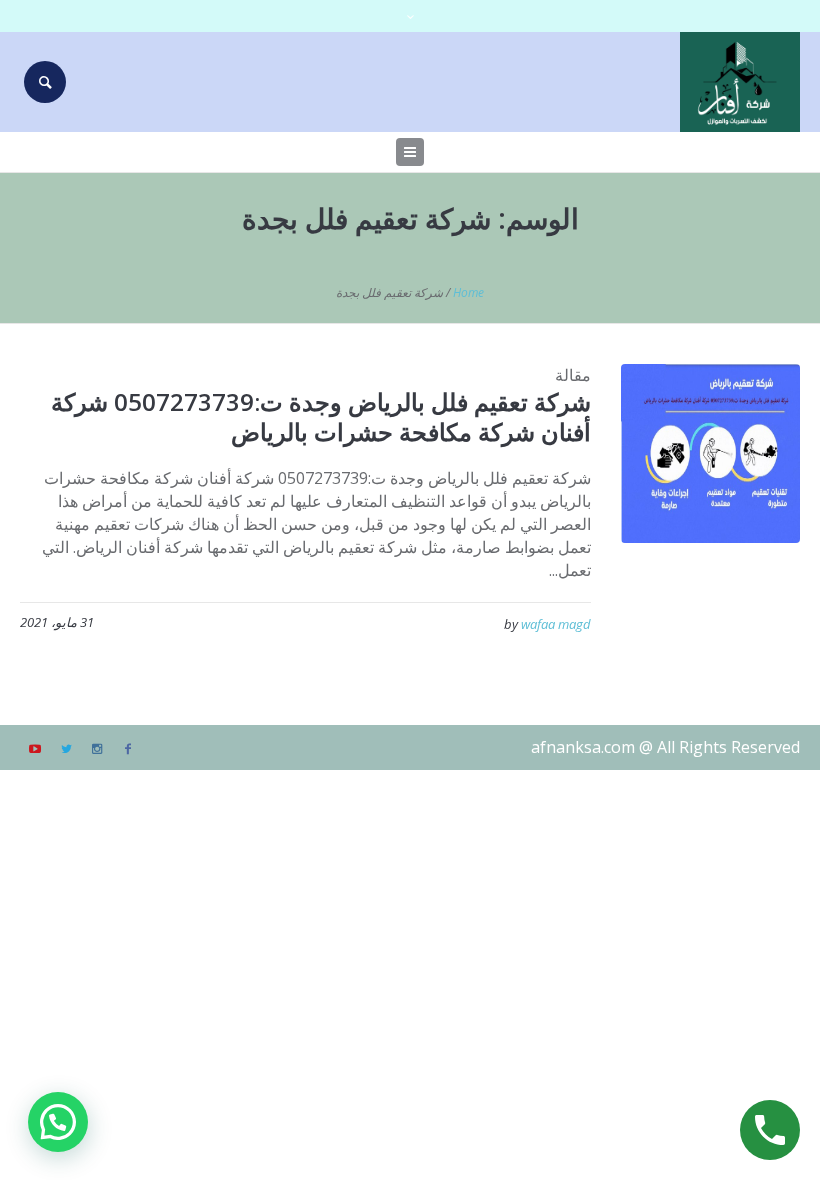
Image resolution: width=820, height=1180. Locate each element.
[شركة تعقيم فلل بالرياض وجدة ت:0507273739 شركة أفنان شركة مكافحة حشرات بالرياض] (710, 453)
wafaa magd (556, 624)
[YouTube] (35, 749)
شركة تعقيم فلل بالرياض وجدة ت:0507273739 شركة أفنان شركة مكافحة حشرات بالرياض (321, 416)
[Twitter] (66, 749)
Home (468, 292)
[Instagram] (97, 749)
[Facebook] (128, 749)
